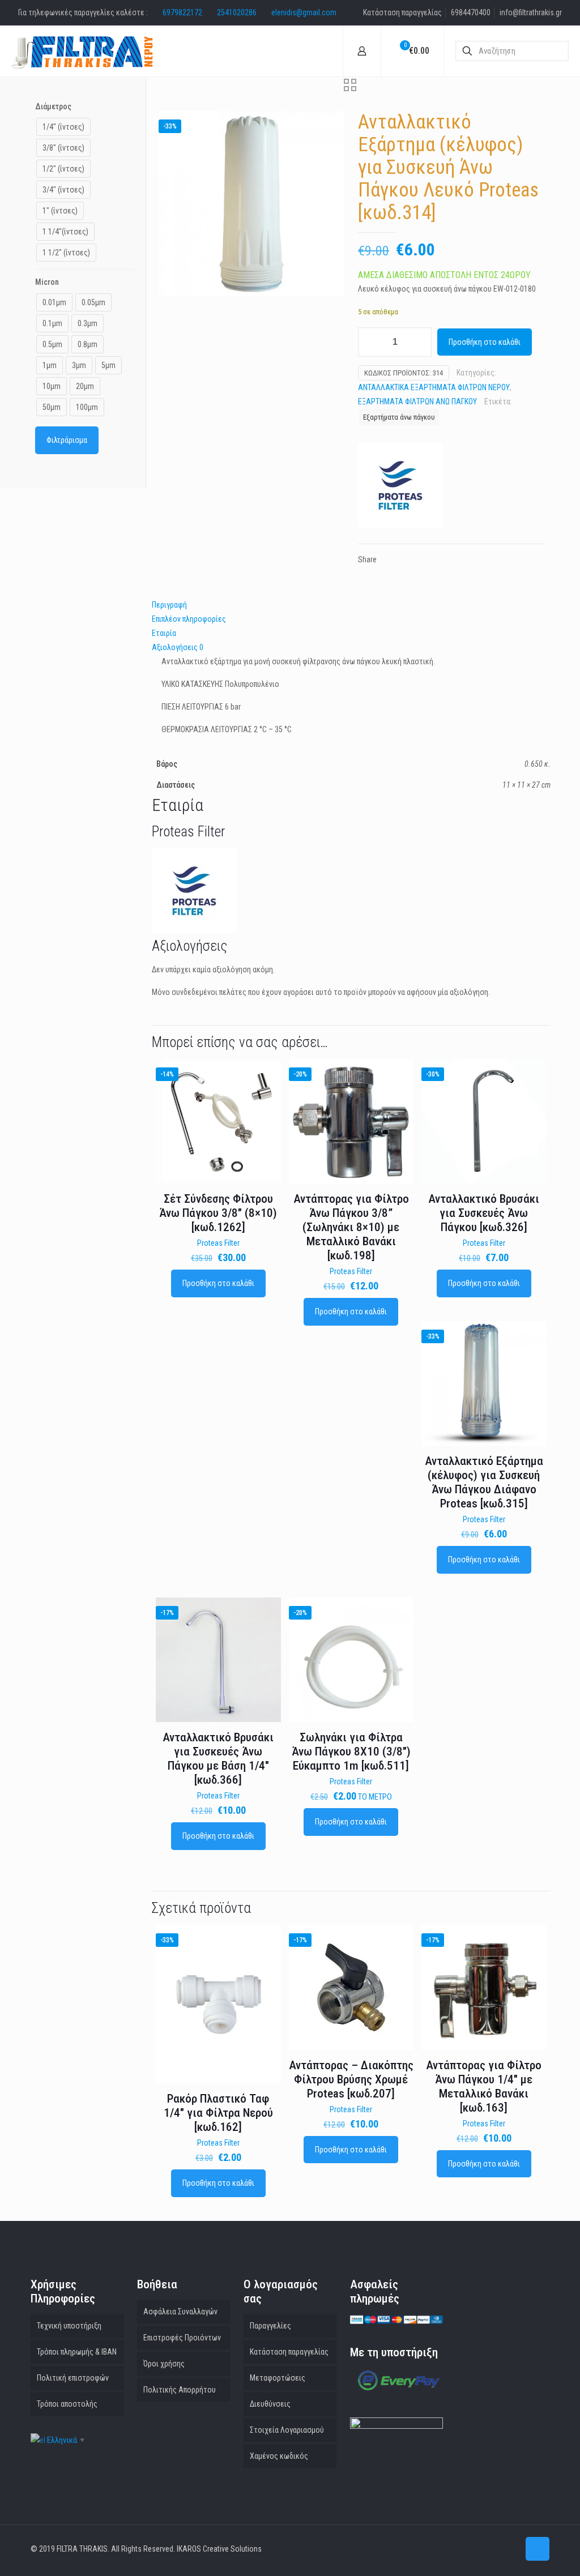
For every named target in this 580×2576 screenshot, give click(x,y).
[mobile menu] (325, 51)
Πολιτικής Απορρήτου (180, 2390)
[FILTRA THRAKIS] (82, 51)
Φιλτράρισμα (67, 440)
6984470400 (471, 12)
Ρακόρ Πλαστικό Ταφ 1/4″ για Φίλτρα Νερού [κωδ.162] (218, 2113)
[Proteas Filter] (400, 488)
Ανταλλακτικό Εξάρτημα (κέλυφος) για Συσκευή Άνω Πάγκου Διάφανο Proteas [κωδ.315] (484, 1482)
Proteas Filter (218, 1243)
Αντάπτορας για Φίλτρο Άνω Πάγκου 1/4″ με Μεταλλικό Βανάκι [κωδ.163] (484, 2086)
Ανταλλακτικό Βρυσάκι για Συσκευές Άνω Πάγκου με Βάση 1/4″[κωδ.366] (218, 1759)
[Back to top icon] (538, 2549)
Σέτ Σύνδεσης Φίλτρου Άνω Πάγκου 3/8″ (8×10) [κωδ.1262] (218, 1213)
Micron (47, 282)
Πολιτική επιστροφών (73, 2378)
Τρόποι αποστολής (67, 2404)
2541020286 (237, 12)
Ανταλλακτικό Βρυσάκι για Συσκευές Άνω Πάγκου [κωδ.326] (484, 1213)
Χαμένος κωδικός (279, 2456)
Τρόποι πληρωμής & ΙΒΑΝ (77, 2352)
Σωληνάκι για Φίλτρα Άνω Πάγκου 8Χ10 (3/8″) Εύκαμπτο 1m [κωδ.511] (351, 1751)
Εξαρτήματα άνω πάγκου (399, 417)
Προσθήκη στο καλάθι (485, 342)
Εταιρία (164, 633)
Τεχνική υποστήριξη (69, 2326)
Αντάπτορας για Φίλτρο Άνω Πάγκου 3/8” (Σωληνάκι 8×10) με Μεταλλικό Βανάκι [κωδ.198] (351, 1227)
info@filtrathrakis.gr (531, 12)
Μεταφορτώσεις (278, 2378)
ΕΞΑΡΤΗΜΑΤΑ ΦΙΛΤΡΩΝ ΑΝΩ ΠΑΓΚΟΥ (417, 401)
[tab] (351, 605)
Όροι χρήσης (164, 2364)
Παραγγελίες (270, 2326)
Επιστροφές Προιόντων (182, 2338)
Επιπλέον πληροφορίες (189, 619)
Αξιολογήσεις (178, 647)
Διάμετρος (53, 106)
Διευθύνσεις (270, 2404)
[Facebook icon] (510, 2549)
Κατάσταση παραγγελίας (402, 12)
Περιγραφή (169, 605)
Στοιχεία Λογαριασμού (287, 2430)
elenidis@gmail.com (304, 12)
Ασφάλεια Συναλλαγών (180, 2312)
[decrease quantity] (371, 342)
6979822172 (182, 12)
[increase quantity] (419, 342)
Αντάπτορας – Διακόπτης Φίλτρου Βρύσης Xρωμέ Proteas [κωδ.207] (351, 2079)
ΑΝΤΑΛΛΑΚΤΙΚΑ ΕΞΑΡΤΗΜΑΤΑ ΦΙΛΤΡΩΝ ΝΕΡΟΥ (434, 387)
